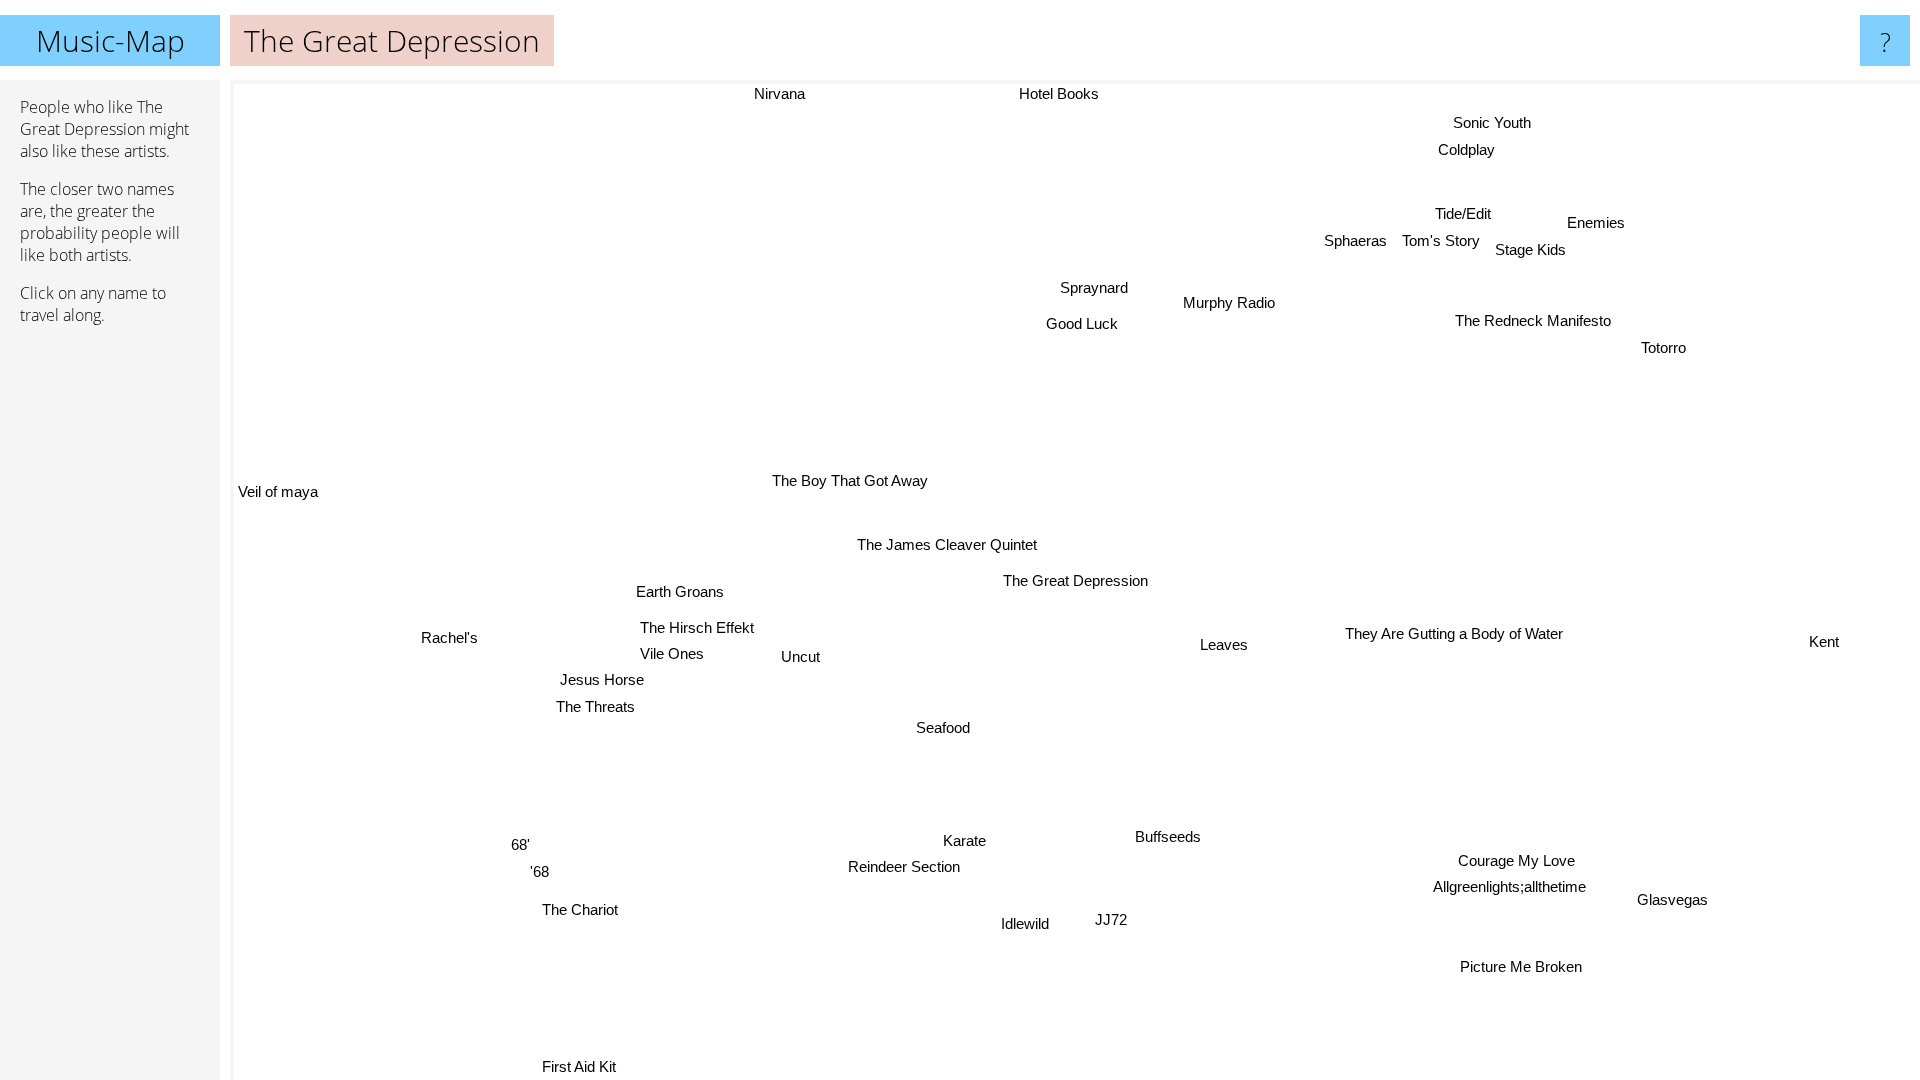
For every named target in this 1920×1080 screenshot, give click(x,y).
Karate (980, 842)
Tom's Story (1447, 242)
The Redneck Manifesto (1537, 323)
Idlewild (1037, 924)
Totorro (1667, 350)
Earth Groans (679, 590)
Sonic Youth (1464, 119)
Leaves (1221, 644)
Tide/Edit (1469, 215)
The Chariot (575, 907)
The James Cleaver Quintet (948, 544)
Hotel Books (1052, 93)
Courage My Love (1514, 861)
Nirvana (780, 93)
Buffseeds (1171, 835)
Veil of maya (278, 492)
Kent (1824, 640)
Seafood (942, 728)
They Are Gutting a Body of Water (1452, 635)
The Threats (594, 704)
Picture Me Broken (1518, 967)
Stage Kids (1536, 252)
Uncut (798, 656)
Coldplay (1475, 149)
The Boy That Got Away (851, 480)
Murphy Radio (1236, 305)
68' (516, 842)
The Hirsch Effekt (697, 626)
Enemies (1601, 225)
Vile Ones (671, 652)
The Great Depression (1075, 580)
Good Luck (1074, 321)
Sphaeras (1360, 242)
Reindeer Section (913, 869)
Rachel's (445, 631)
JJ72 (1123, 919)
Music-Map (110, 40)
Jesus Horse (601, 678)
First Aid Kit (563, 1066)
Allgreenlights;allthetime (1511, 887)
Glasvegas (1673, 897)
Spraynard (1085, 285)
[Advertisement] (110, 647)
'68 (534, 869)
